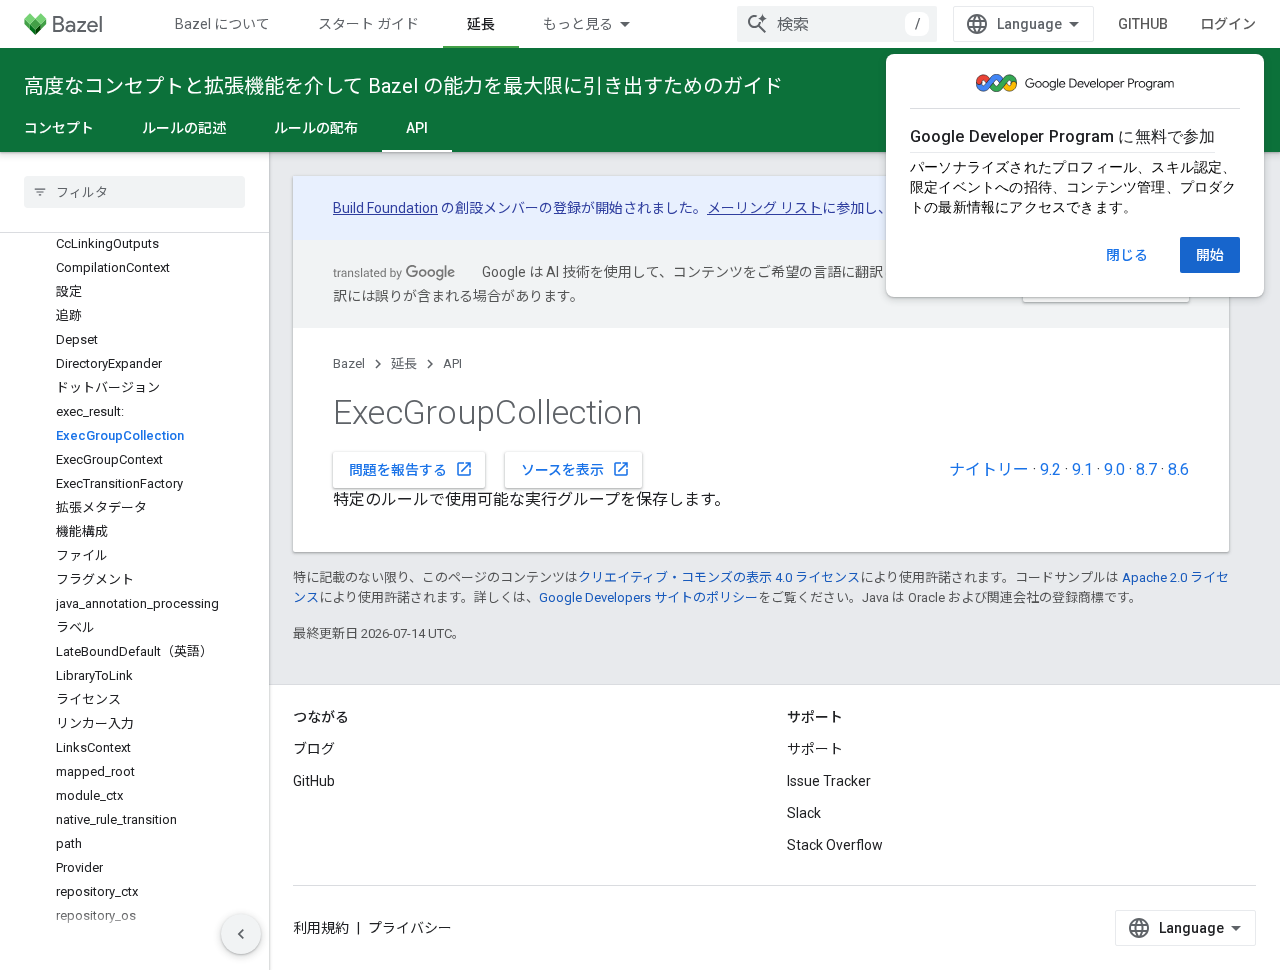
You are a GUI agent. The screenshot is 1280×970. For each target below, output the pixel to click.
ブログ (314, 749)
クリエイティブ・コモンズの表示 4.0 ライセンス (719, 577)
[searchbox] (134, 192)
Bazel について (222, 24)
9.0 (1114, 469)
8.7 (1146, 469)
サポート (815, 749)
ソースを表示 (575, 469)
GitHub (1143, 24)
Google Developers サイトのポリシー (648, 597)
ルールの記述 (184, 128)
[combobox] (837, 24)
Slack (804, 813)
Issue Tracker (829, 781)
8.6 (1178, 469)
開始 (1210, 255)
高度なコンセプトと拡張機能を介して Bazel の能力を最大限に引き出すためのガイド (403, 86)
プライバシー (410, 928)
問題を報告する (411, 469)
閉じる (1127, 255)
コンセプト (59, 128)
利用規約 (321, 928)
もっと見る (578, 24)
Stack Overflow (835, 845)
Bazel (349, 363)
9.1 (1082, 469)
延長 (481, 24)
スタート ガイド (368, 24)
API (417, 128)
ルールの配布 (316, 128)
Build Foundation (385, 208)
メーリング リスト (764, 208)
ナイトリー (989, 469)
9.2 (1050, 469)
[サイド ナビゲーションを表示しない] (241, 934)
